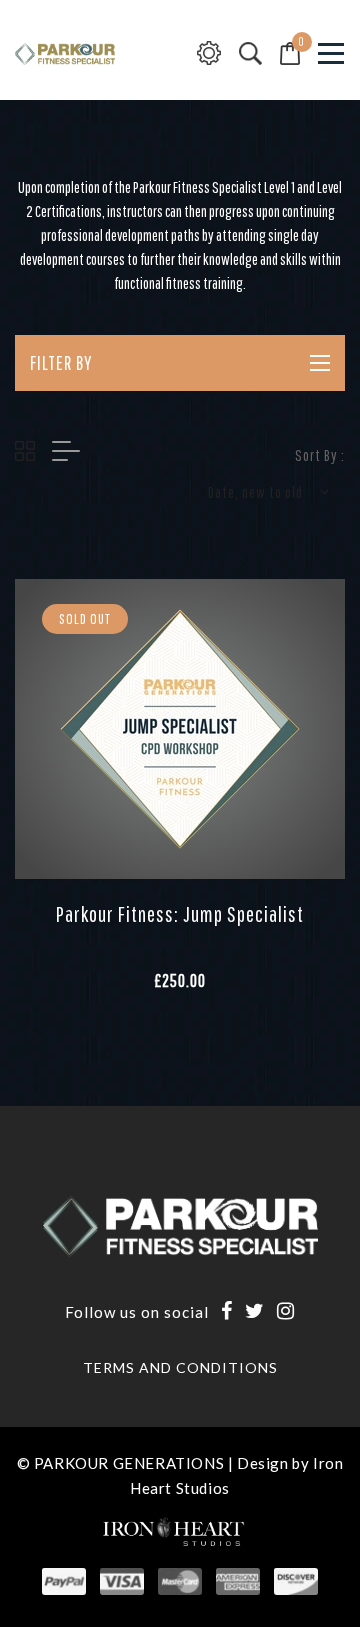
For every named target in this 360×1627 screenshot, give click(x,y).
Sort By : (320, 455)
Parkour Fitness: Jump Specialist (180, 913)
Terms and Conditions (180, 1367)
